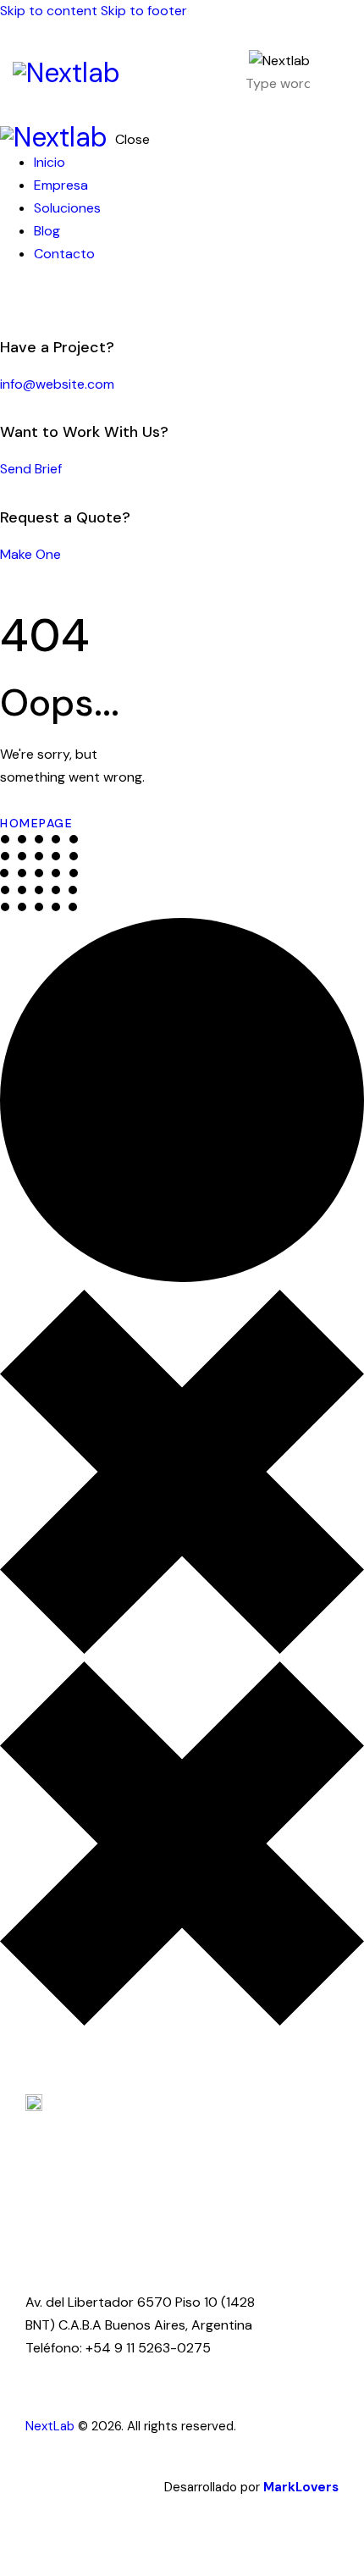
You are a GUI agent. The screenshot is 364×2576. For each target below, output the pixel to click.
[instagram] (58, 299)
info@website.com (57, 384)
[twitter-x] (24, 299)
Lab (64, 2426)
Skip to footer (144, 11)
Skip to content (49, 11)
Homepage (36, 823)
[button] (341, 73)
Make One (30, 554)
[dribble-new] (38, 299)
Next (39, 2426)
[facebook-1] (9, 299)
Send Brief (31, 469)
